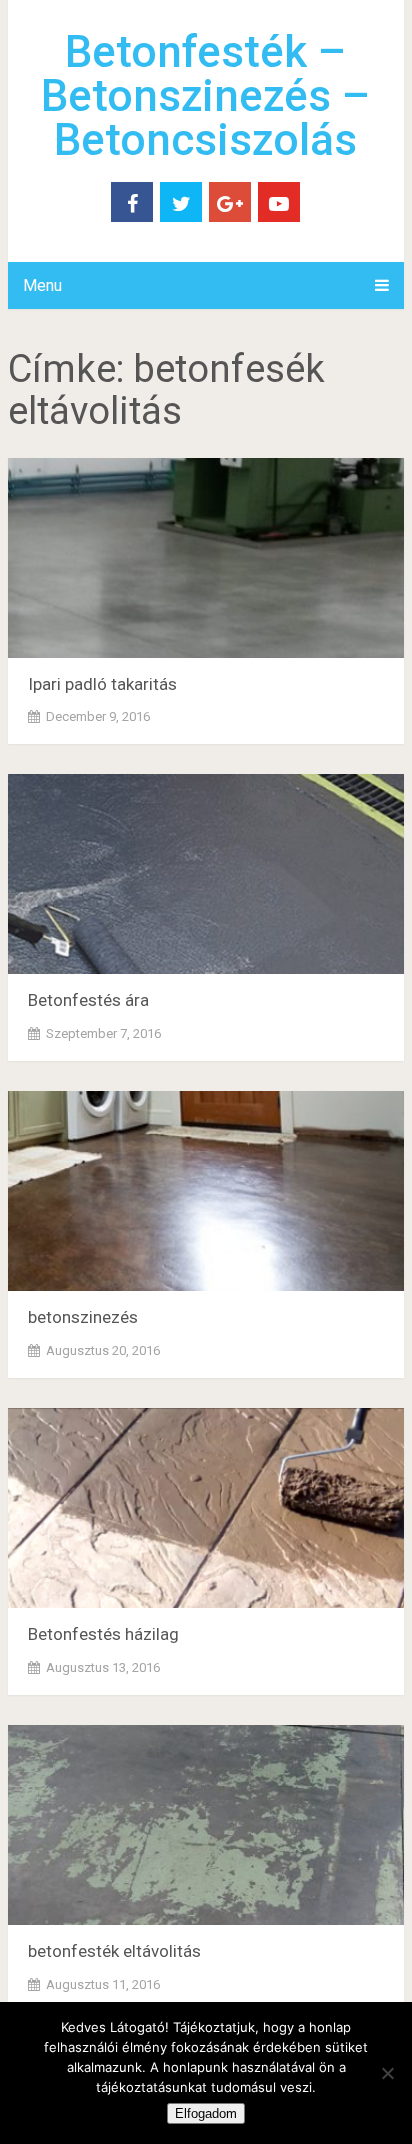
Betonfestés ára (88, 1000)
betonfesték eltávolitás (114, 1951)
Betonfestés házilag (103, 1634)
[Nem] (387, 2073)
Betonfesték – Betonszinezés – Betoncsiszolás (205, 96)
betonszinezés (83, 1317)
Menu (42, 285)
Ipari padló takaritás (102, 684)
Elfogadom (206, 2113)
